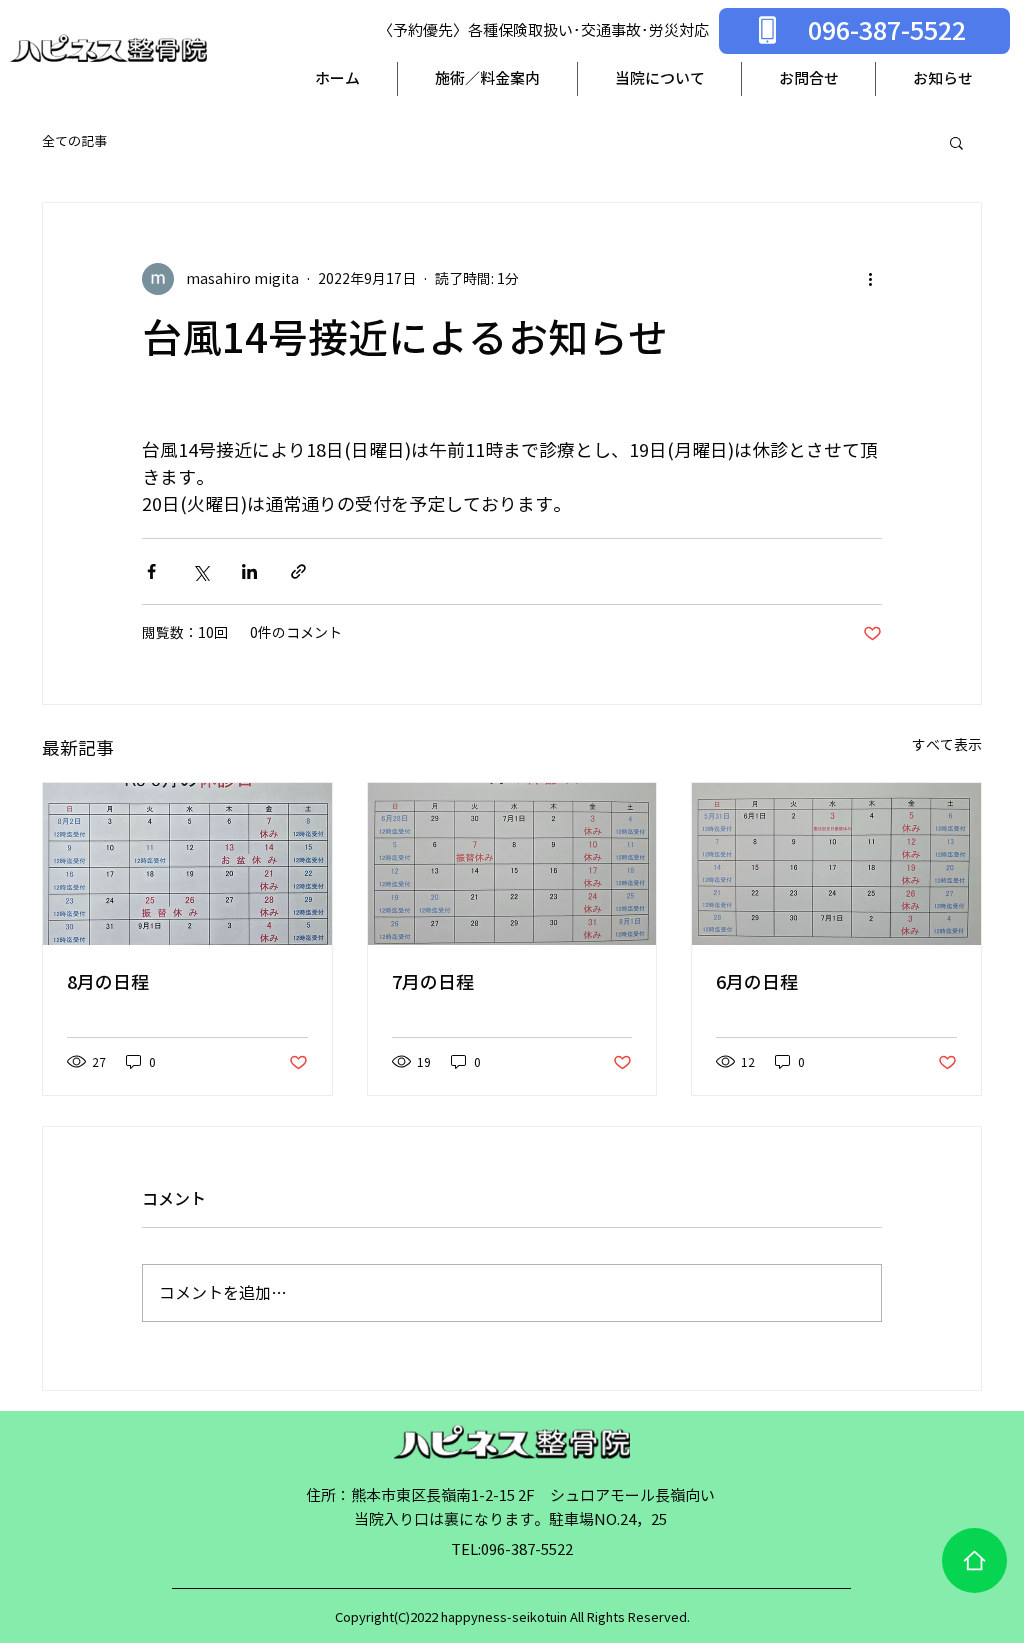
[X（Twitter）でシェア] (200, 571)
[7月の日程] (512, 864)
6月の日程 (757, 982)
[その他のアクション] (870, 279)
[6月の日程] (836, 864)
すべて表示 (947, 745)
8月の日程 (108, 982)
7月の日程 (433, 982)
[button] (956, 142)
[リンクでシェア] (298, 571)
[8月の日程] (187, 864)
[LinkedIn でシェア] (249, 571)
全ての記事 (74, 141)
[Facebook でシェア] (151, 571)
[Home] (974, 1560)
